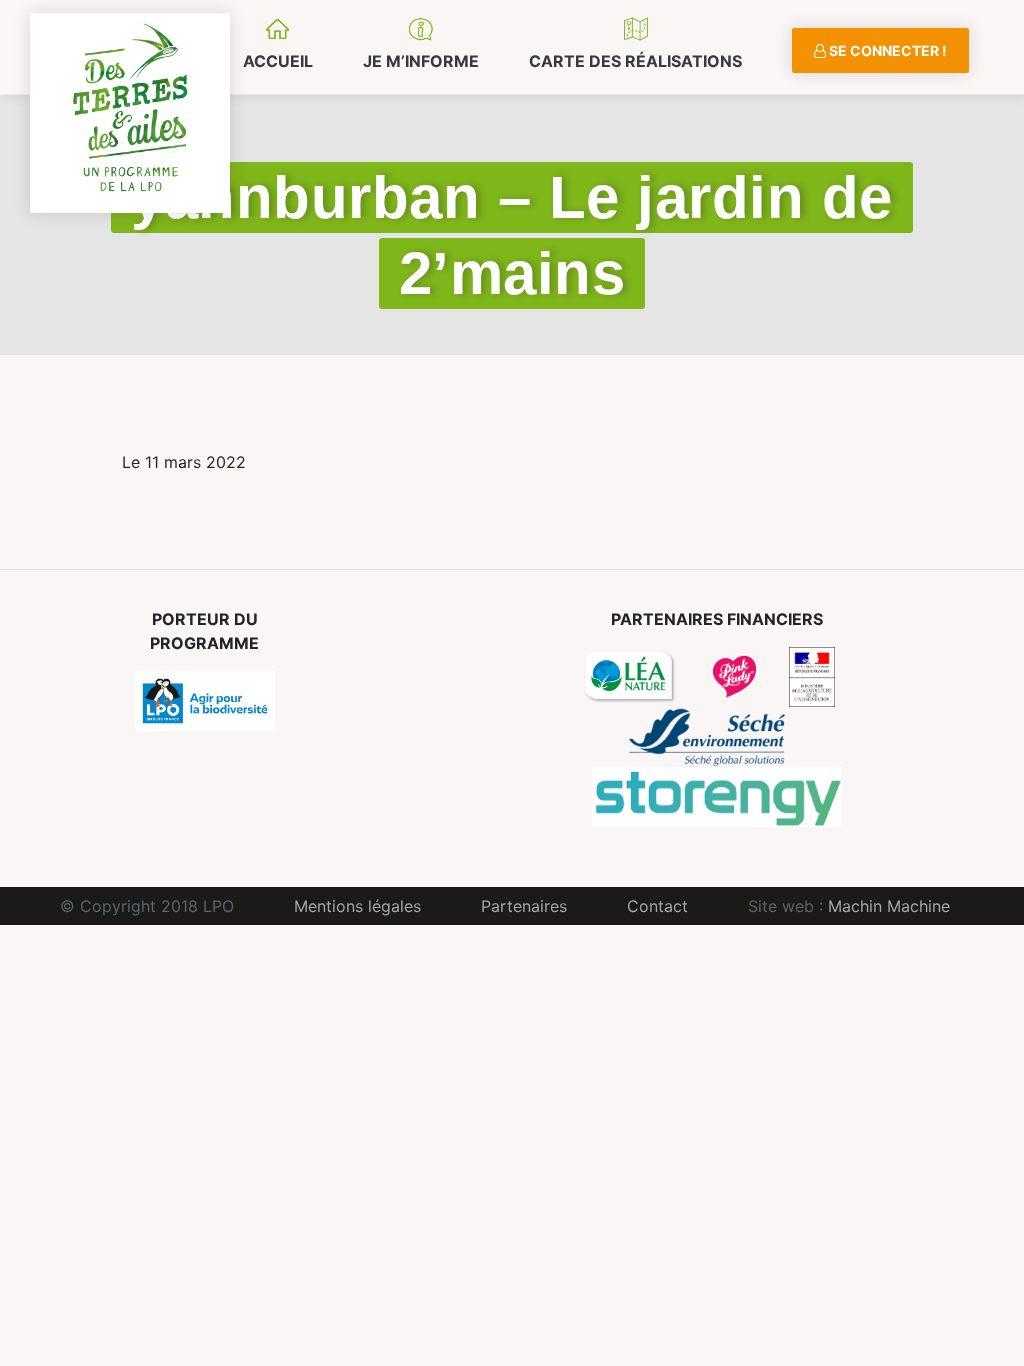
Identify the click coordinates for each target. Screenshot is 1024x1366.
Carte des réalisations (635, 61)
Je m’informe (421, 61)
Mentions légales (357, 906)
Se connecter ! (886, 50)
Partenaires (524, 906)
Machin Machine (889, 906)
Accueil (278, 61)
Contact (657, 906)
